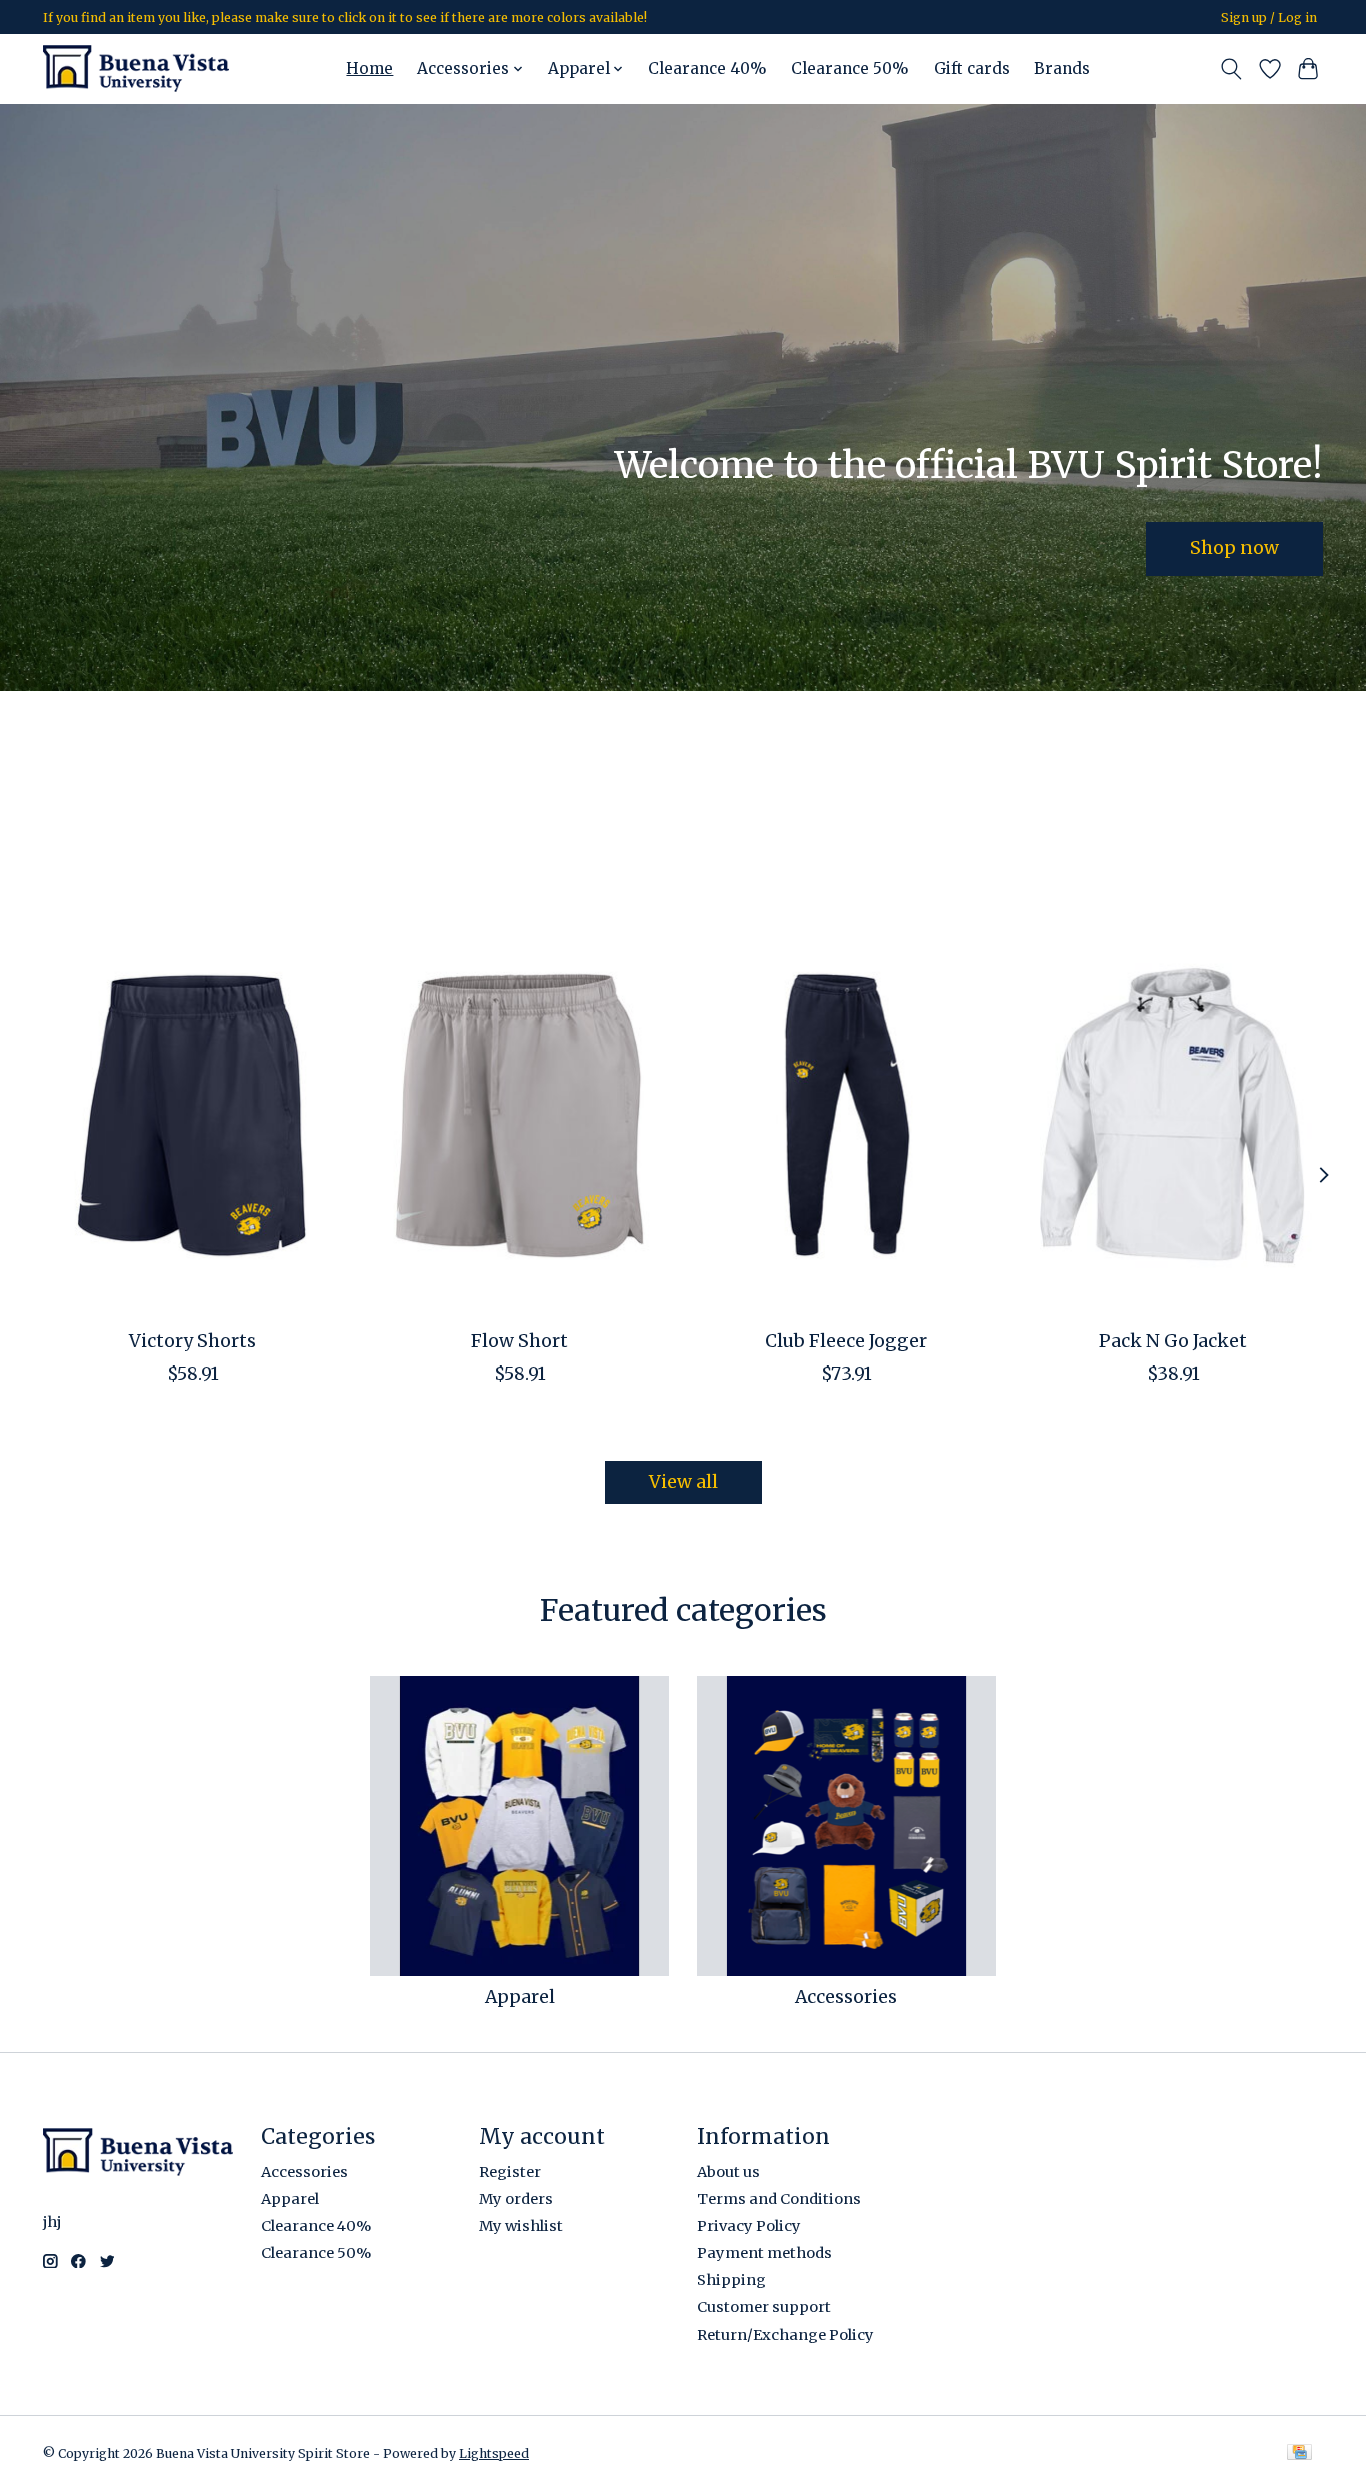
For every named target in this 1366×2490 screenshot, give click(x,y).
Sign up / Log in (1269, 17)
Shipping (731, 2280)
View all (683, 1482)
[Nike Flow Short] (519, 1115)
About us (728, 2172)
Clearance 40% (707, 68)
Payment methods (764, 2253)
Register (510, 2172)
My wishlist (521, 2226)
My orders (516, 2199)
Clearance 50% (850, 68)
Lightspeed (494, 2453)
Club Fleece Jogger (846, 1341)
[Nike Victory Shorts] (192, 1115)
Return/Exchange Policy (785, 2335)
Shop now (1234, 548)
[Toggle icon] (1231, 69)
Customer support (764, 2307)
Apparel (520, 1997)
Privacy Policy (749, 2226)
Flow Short (519, 1341)
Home (369, 68)
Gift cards (972, 68)
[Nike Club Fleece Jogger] (846, 1115)
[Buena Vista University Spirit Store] (136, 68)
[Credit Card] (1299, 2453)
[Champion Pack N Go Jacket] (1173, 1115)
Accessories (846, 1997)
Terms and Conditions (779, 2199)
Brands (1062, 68)
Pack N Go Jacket (1173, 1341)
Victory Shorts (192, 1341)
